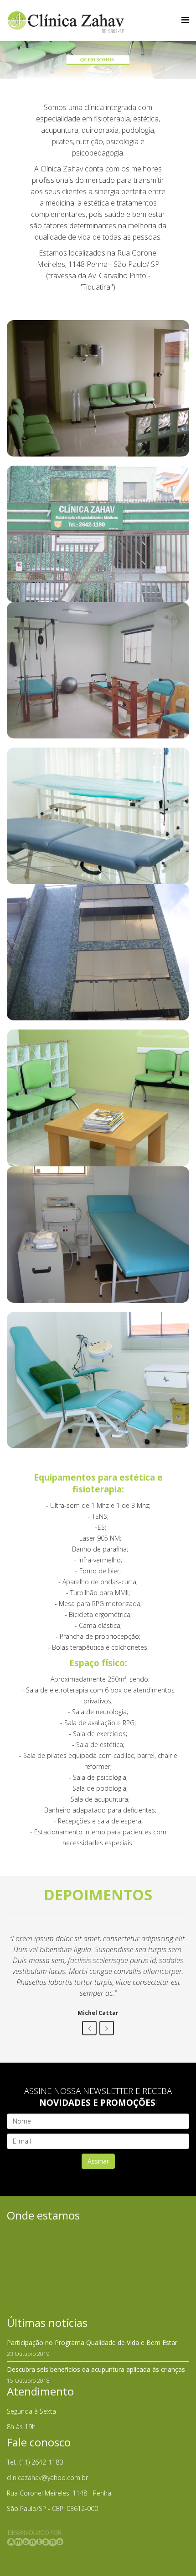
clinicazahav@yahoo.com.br (47, 2478)
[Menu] (185, 20)
